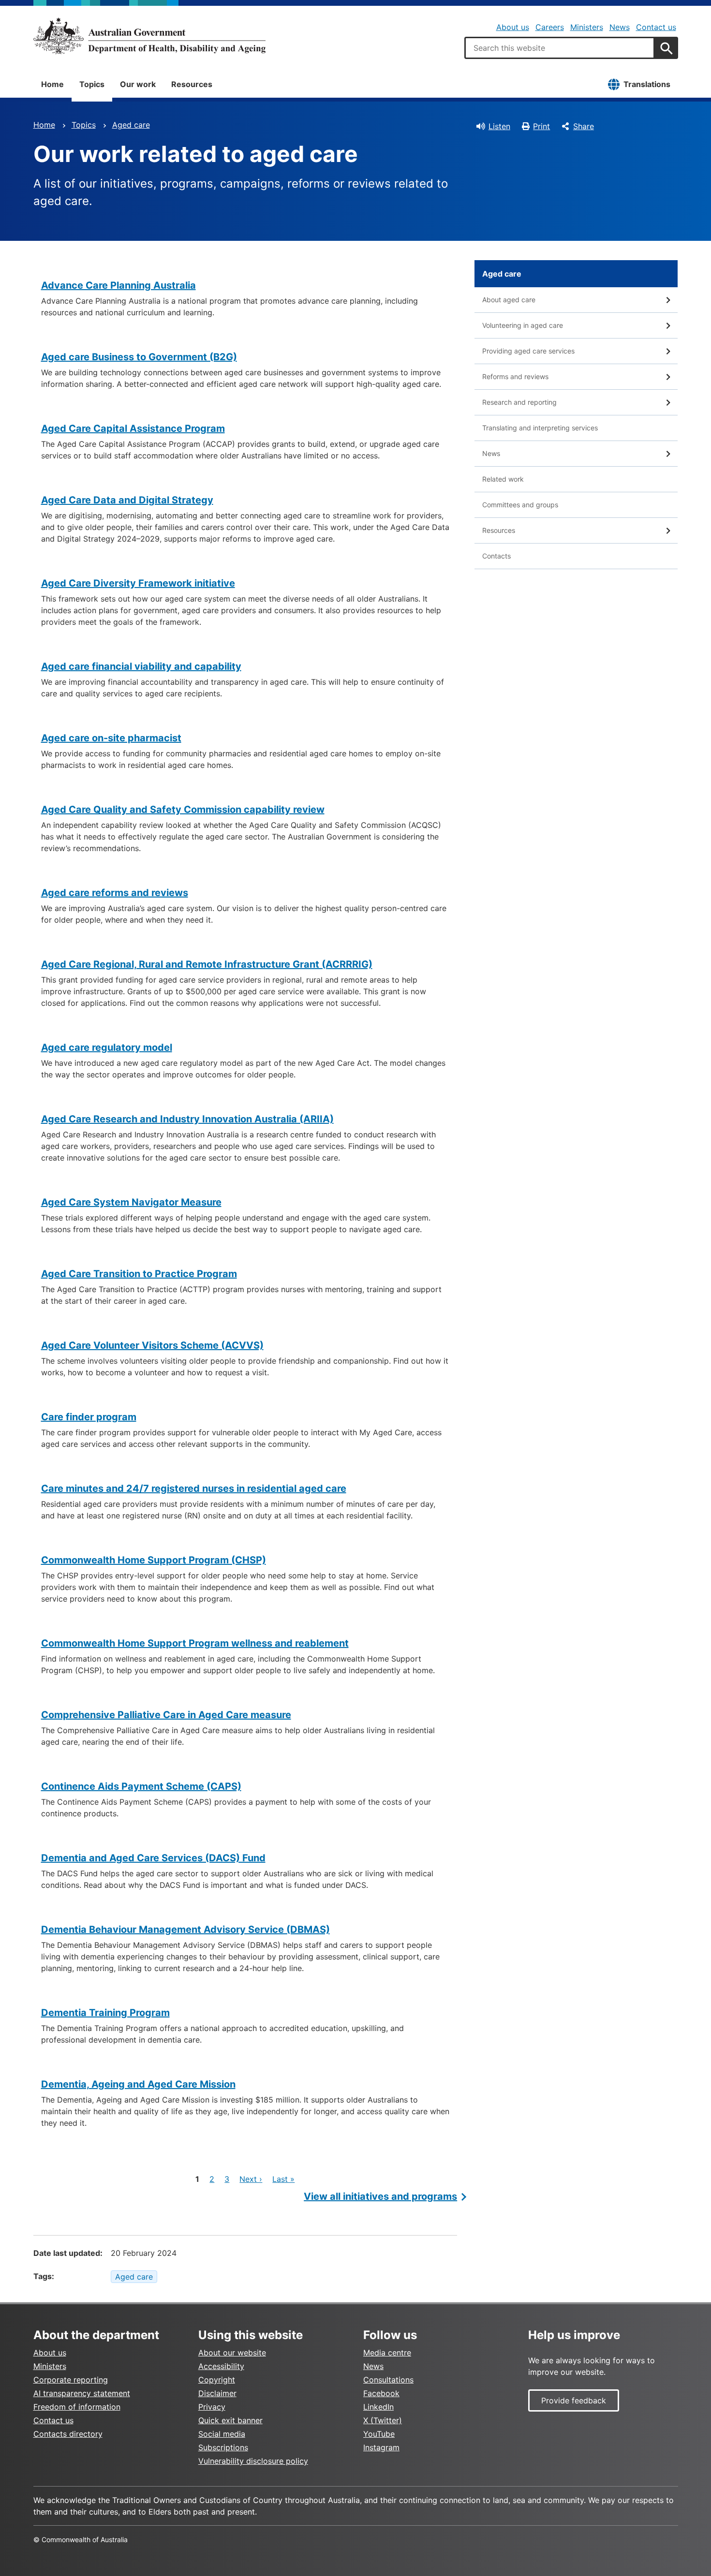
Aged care (131, 125)
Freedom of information (77, 2407)
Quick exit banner (230, 2420)
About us (513, 27)
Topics (92, 84)
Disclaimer (217, 2393)
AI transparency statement (82, 2393)
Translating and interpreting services (540, 428)
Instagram (381, 2447)
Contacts (496, 556)
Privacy (212, 2407)
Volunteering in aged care (523, 325)
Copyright (217, 2380)
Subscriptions (223, 2447)
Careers (550, 27)
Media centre (387, 2353)
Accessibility (221, 2366)
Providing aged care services (528, 351)
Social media (222, 2434)
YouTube (379, 2434)
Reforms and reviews (515, 376)
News (620, 27)
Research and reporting (519, 402)
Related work (503, 479)
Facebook (381, 2393)
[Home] (149, 36)
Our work (138, 84)
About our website (232, 2353)
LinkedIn (378, 2407)
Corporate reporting (71, 2380)
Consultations (388, 2380)
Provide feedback (574, 2400)
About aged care (509, 300)
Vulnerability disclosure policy (253, 2461)
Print (541, 126)
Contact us (656, 27)
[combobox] (560, 48)
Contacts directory (68, 2434)
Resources (192, 84)
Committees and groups (520, 505)
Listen (499, 126)
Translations (647, 84)
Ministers (587, 27)
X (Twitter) (383, 2420)
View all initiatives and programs (380, 2196)
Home (52, 84)
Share (584, 126)
